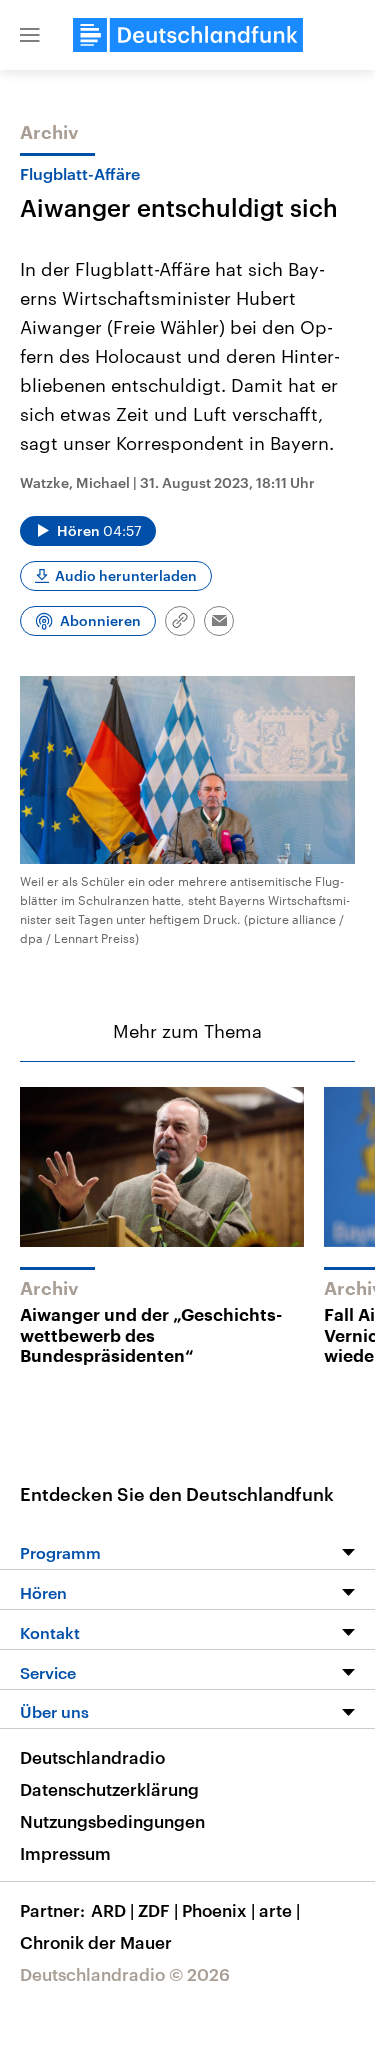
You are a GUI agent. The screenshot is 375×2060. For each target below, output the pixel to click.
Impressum (65, 1853)
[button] (30, 35)
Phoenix (218, 1910)
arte (279, 1910)
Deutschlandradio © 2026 (125, 1974)
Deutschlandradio (92, 1757)
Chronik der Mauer (96, 1942)
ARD (112, 1910)
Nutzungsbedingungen (112, 1821)
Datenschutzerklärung (109, 1789)
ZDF (158, 1910)
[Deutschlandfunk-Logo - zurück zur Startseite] (188, 35)
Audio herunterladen (126, 575)
